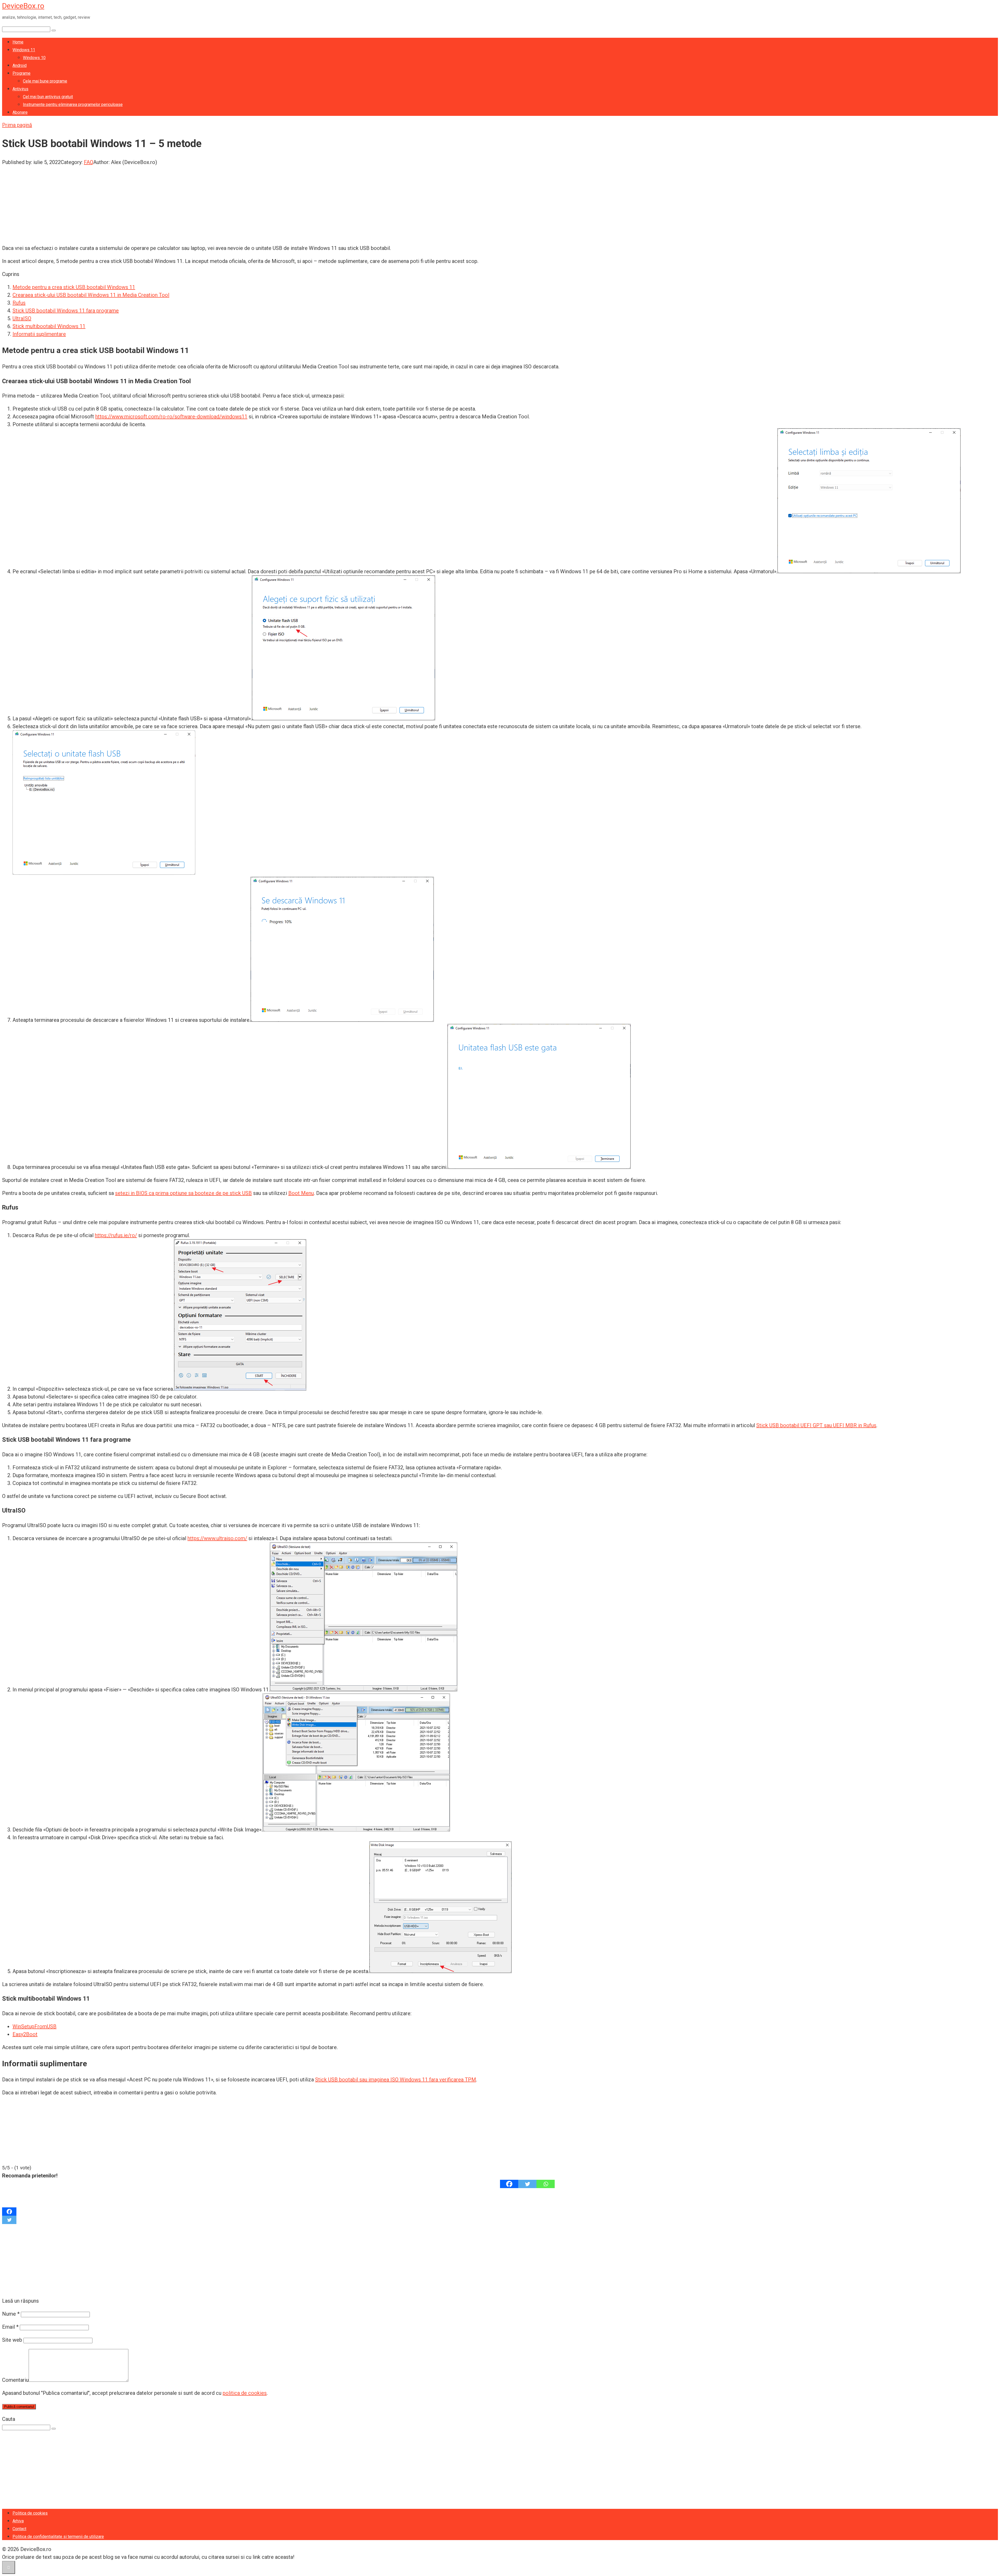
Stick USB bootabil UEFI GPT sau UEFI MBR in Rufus (816, 1425)
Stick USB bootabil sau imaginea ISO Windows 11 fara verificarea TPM (396, 2080)
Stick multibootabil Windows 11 (49, 326)
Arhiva (18, 2521)
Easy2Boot (25, 2034)
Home (18, 42)
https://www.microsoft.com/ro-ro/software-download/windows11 (171, 417)
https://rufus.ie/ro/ (116, 1235)
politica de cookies (245, 2393)
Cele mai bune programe (45, 81)
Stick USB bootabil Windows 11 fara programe (66, 311)
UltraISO (22, 318)
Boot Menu (301, 1193)
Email (10, 2327)
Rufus (19, 303)
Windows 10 (34, 58)
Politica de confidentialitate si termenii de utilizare (58, 2537)
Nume (11, 2314)
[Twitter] (527, 2184)
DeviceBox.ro (23, 6)
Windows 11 (24, 50)
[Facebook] (509, 2184)
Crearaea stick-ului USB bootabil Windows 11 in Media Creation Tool (91, 295)
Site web (12, 2340)
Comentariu (15, 2380)
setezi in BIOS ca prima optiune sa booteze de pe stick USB (183, 1193)
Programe (21, 73)
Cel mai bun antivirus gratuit (48, 97)
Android (20, 65)
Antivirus (20, 89)
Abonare (20, 112)
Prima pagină (17, 125)
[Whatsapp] (546, 2184)
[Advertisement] (158, 203)
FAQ (89, 162)
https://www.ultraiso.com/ (217, 1538)
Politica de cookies (30, 2513)
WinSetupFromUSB (35, 2026)
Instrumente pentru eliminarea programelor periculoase (73, 105)
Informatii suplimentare (39, 334)
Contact (19, 2529)
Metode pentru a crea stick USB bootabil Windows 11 (74, 287)
